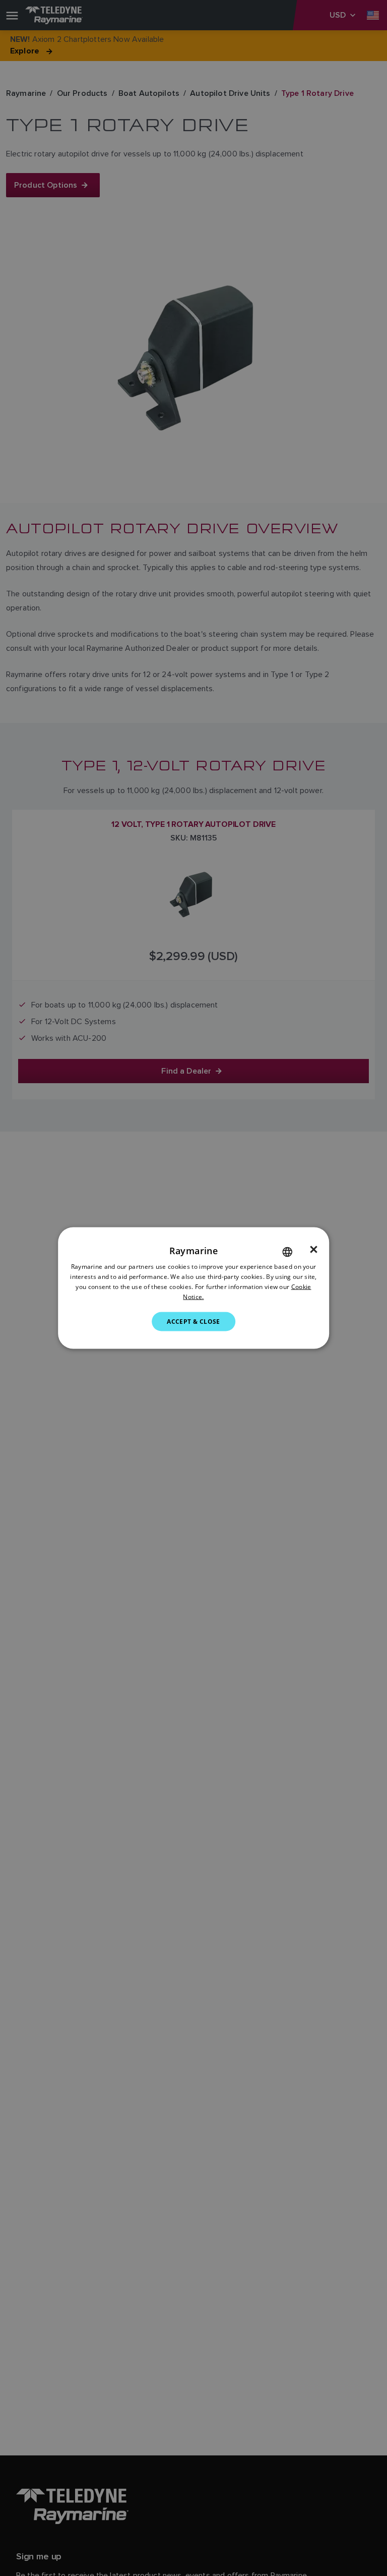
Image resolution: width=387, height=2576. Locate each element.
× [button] (314, 1250)
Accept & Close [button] (193, 1321)
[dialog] (193, 1288)
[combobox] (287, 1252)
